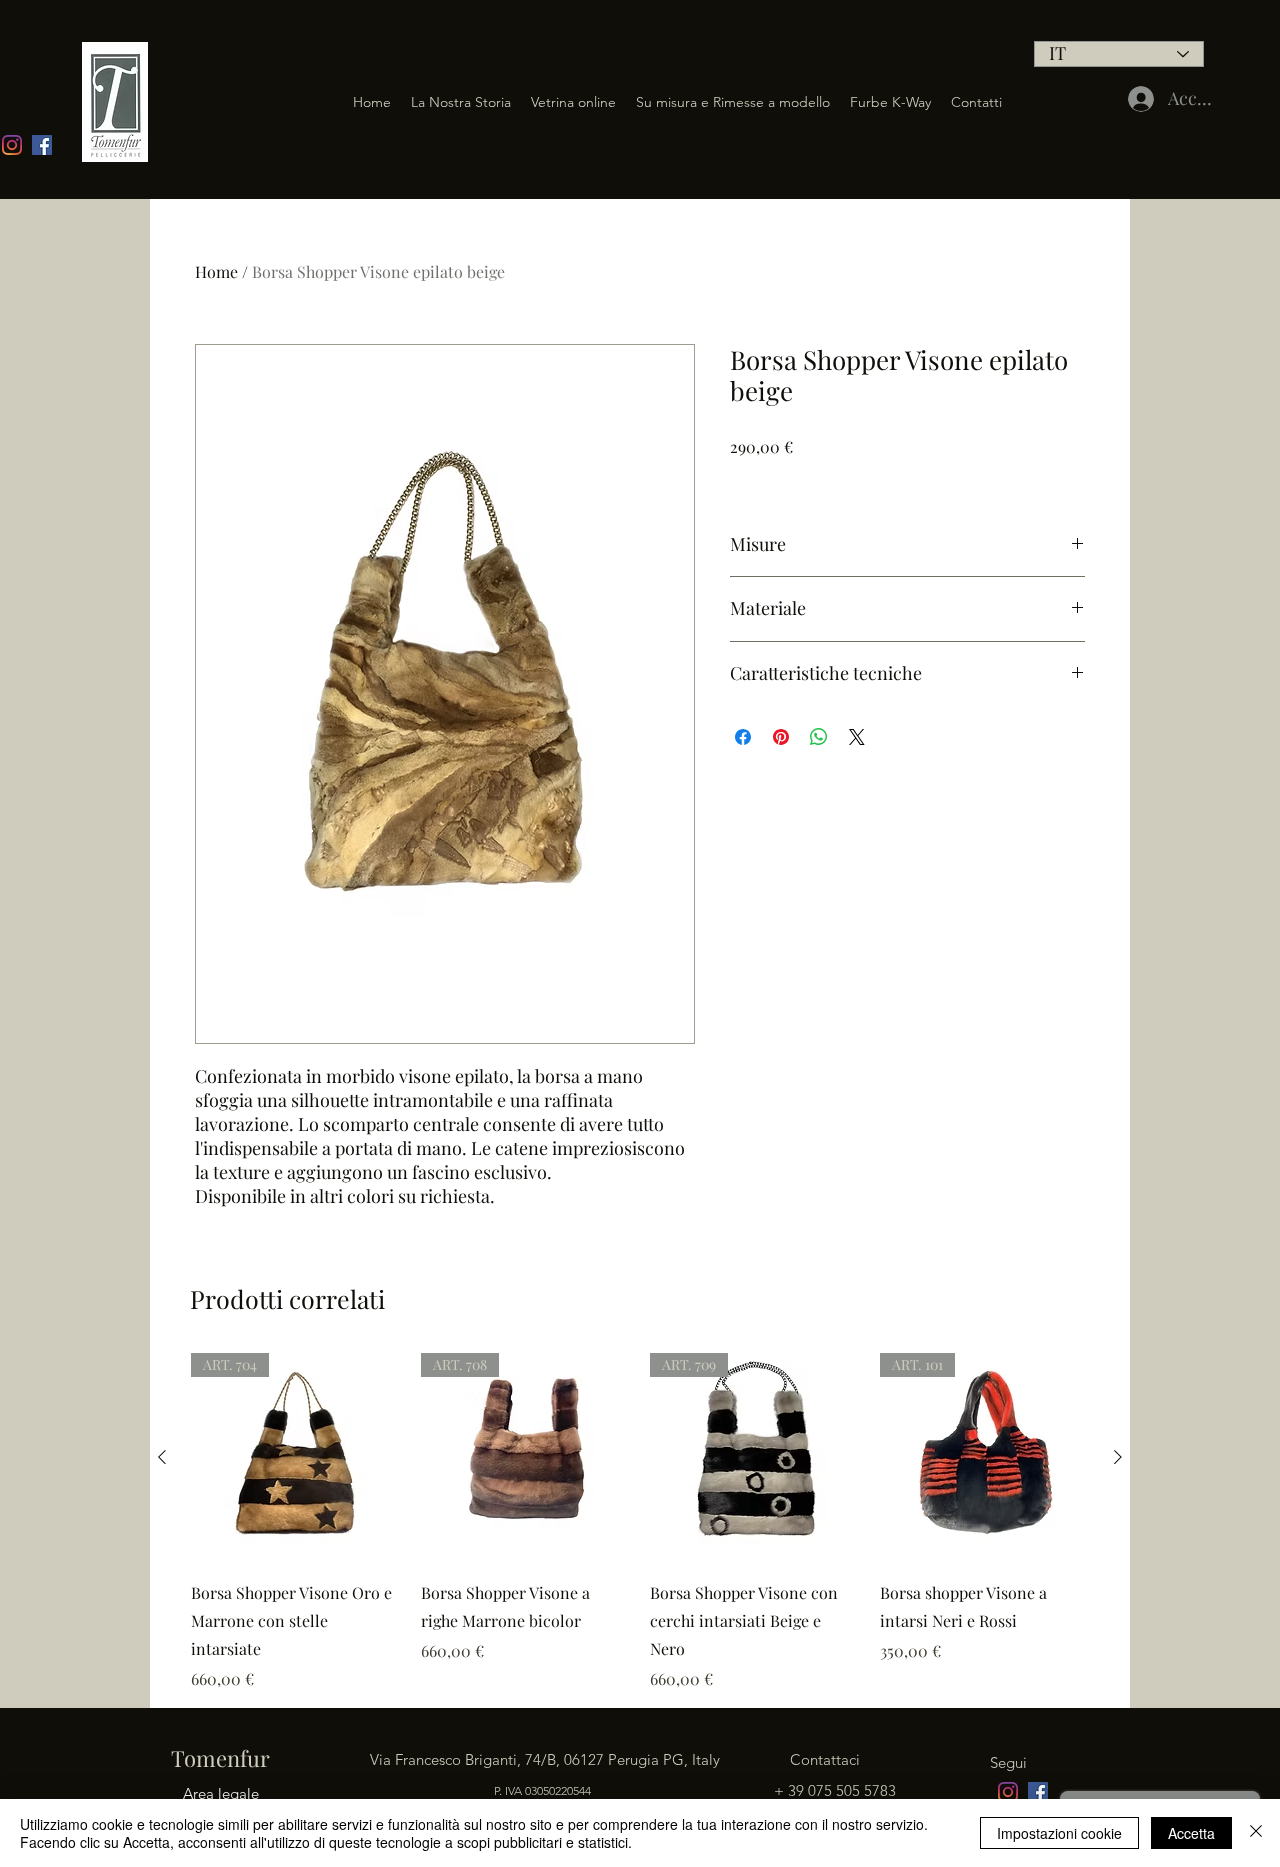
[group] (640, 1522)
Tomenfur (218, 1758)
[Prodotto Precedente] (162, 1457)
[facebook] (42, 145)
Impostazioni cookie (1059, 1833)
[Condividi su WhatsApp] (819, 737)
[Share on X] (857, 737)
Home (216, 271)
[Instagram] (12, 145)
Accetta (1191, 1833)
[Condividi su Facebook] (743, 737)
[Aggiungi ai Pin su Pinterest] (781, 737)
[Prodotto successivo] (1118, 1457)
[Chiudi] (1256, 1833)
